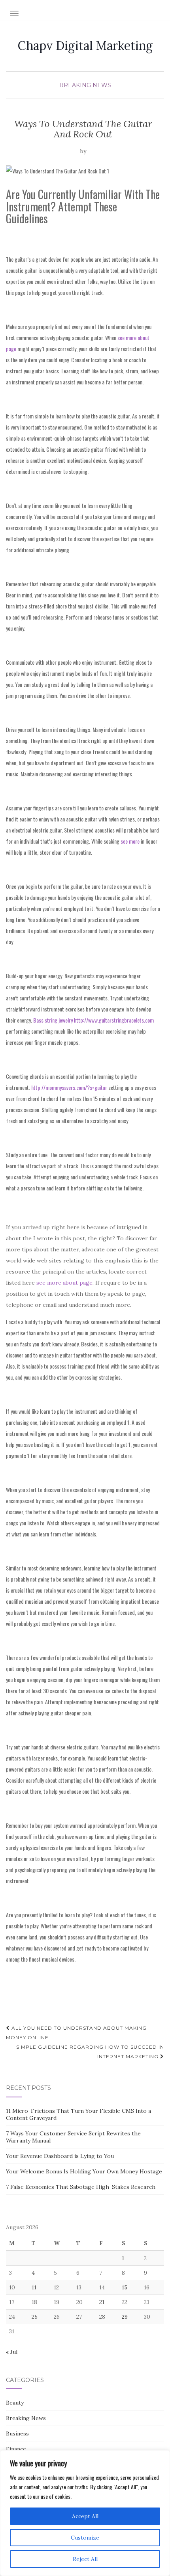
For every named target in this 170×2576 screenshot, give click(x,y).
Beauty (15, 2403)
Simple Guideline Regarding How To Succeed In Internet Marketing (90, 2052)
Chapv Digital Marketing (85, 46)
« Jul (12, 2352)
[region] (85, 2513)
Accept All (85, 2516)
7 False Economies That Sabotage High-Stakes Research (81, 2187)
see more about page (64, 1283)
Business (17, 2433)
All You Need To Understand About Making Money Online (76, 2033)
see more (130, 841)
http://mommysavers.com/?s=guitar (69, 1087)
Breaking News (85, 85)
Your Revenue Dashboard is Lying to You (60, 2156)
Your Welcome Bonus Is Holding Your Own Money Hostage (84, 2171)
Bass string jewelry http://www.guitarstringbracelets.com (93, 1020)
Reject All (85, 2559)
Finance (16, 2449)
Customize (85, 2538)
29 (125, 2317)
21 (102, 2302)
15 (125, 2287)
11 (34, 2287)
